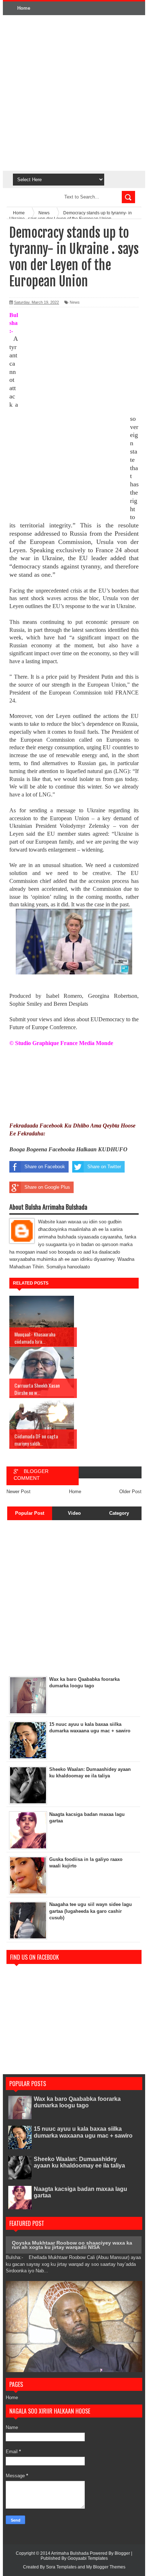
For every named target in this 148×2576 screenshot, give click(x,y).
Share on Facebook (45, 1167)
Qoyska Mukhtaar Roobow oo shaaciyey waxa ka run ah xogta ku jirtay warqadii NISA (72, 2245)
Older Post (130, 1492)
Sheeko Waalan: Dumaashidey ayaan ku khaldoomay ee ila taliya (79, 2162)
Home (24, 8)
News (75, 302)
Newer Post (18, 1492)
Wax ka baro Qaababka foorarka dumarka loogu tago (77, 2102)
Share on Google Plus (47, 1187)
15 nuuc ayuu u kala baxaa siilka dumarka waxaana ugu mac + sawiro (83, 2132)
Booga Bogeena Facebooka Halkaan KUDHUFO (68, 1149)
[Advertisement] (74, 93)
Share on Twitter (104, 1167)
